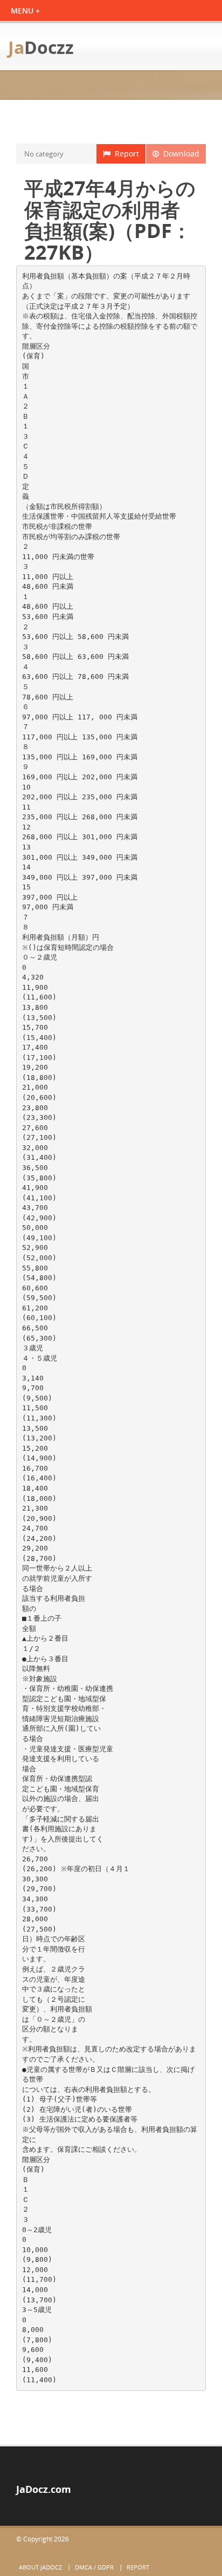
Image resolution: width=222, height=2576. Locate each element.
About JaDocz (40, 2567)
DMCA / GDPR (94, 2567)
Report (125, 154)
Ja (41, 47)
